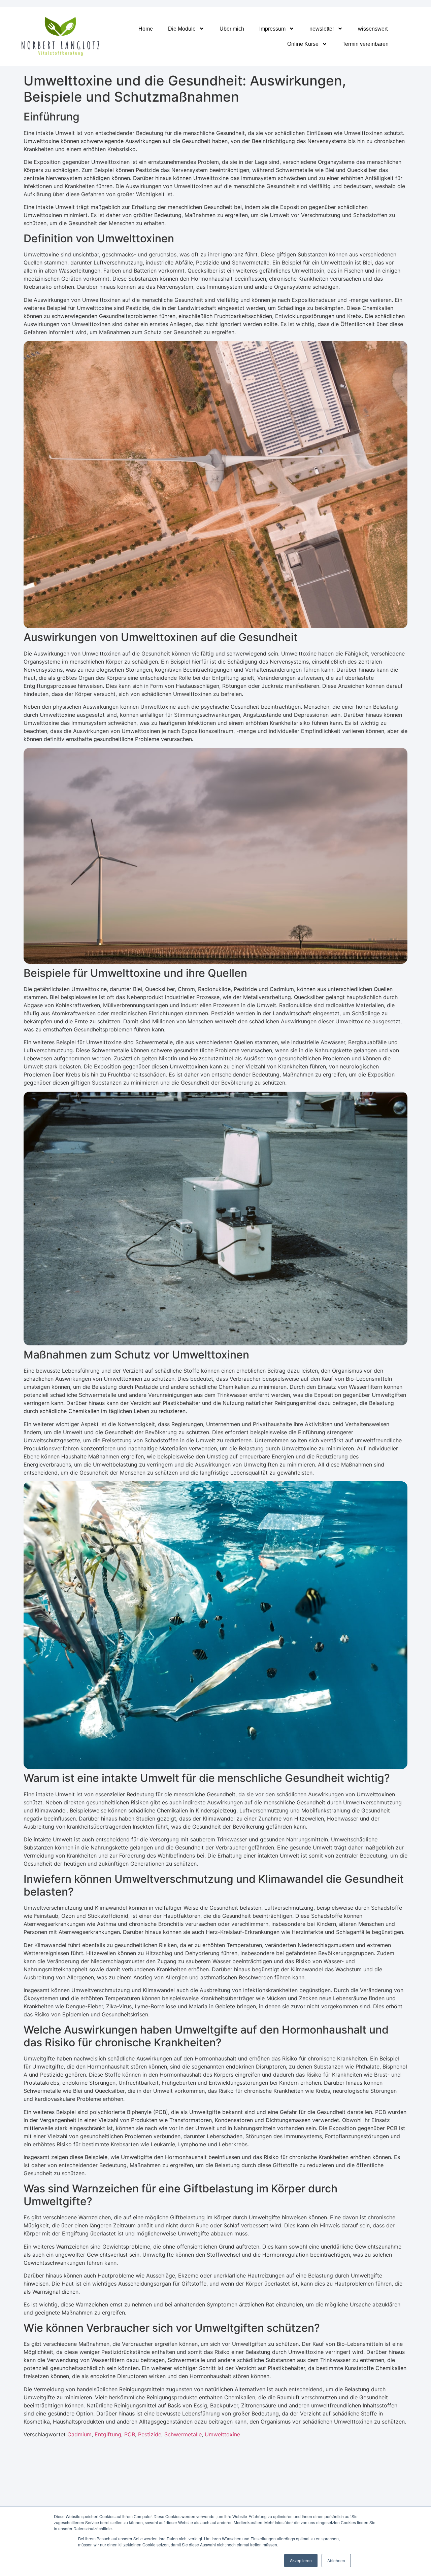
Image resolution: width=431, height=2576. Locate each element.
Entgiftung (108, 2434)
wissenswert (373, 29)
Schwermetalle (183, 2434)
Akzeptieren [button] (301, 2560)
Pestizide (150, 2434)
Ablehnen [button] (336, 2560)
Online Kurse (303, 44)
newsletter (322, 29)
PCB (130, 2434)
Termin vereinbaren (366, 44)
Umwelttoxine (222, 2434)
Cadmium (79, 2434)
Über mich (232, 29)
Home (146, 29)
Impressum (272, 29)
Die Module (182, 29)
